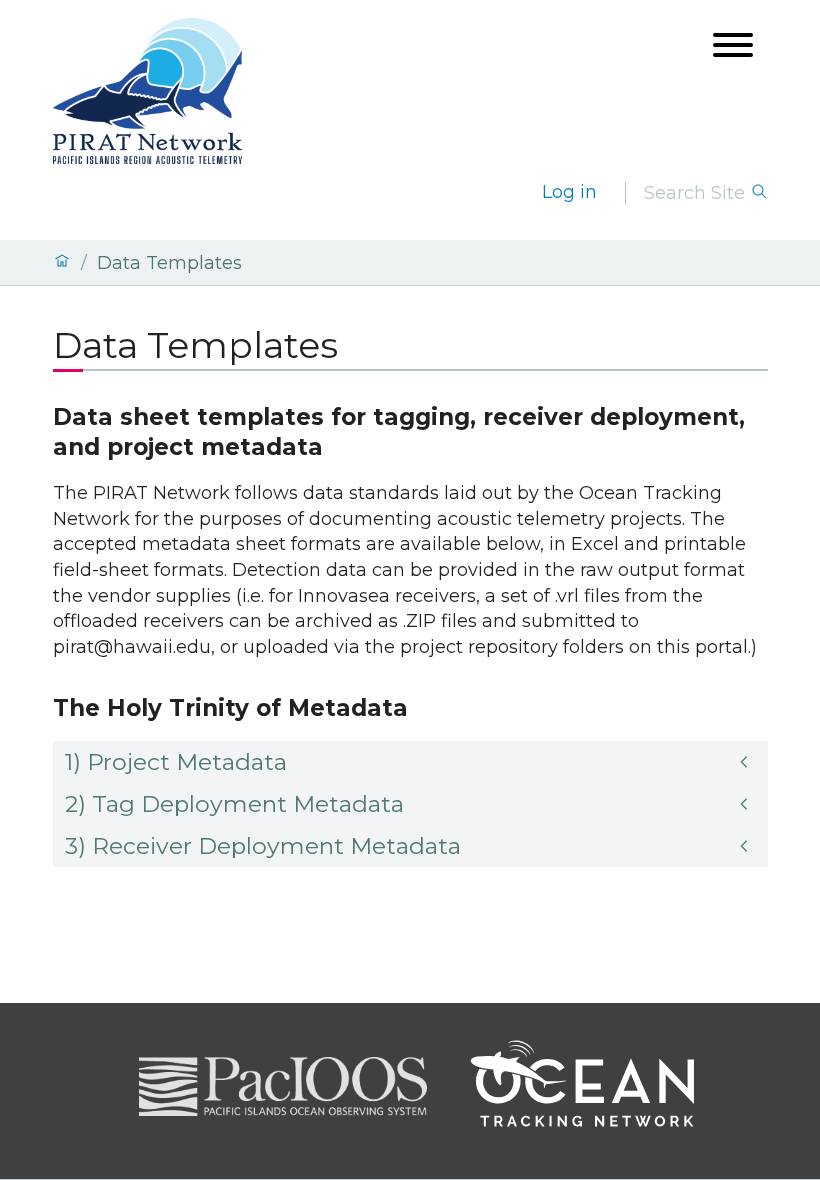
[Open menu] (733, 47)
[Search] (759, 193)
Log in (569, 192)
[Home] (62, 262)
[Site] (148, 91)
